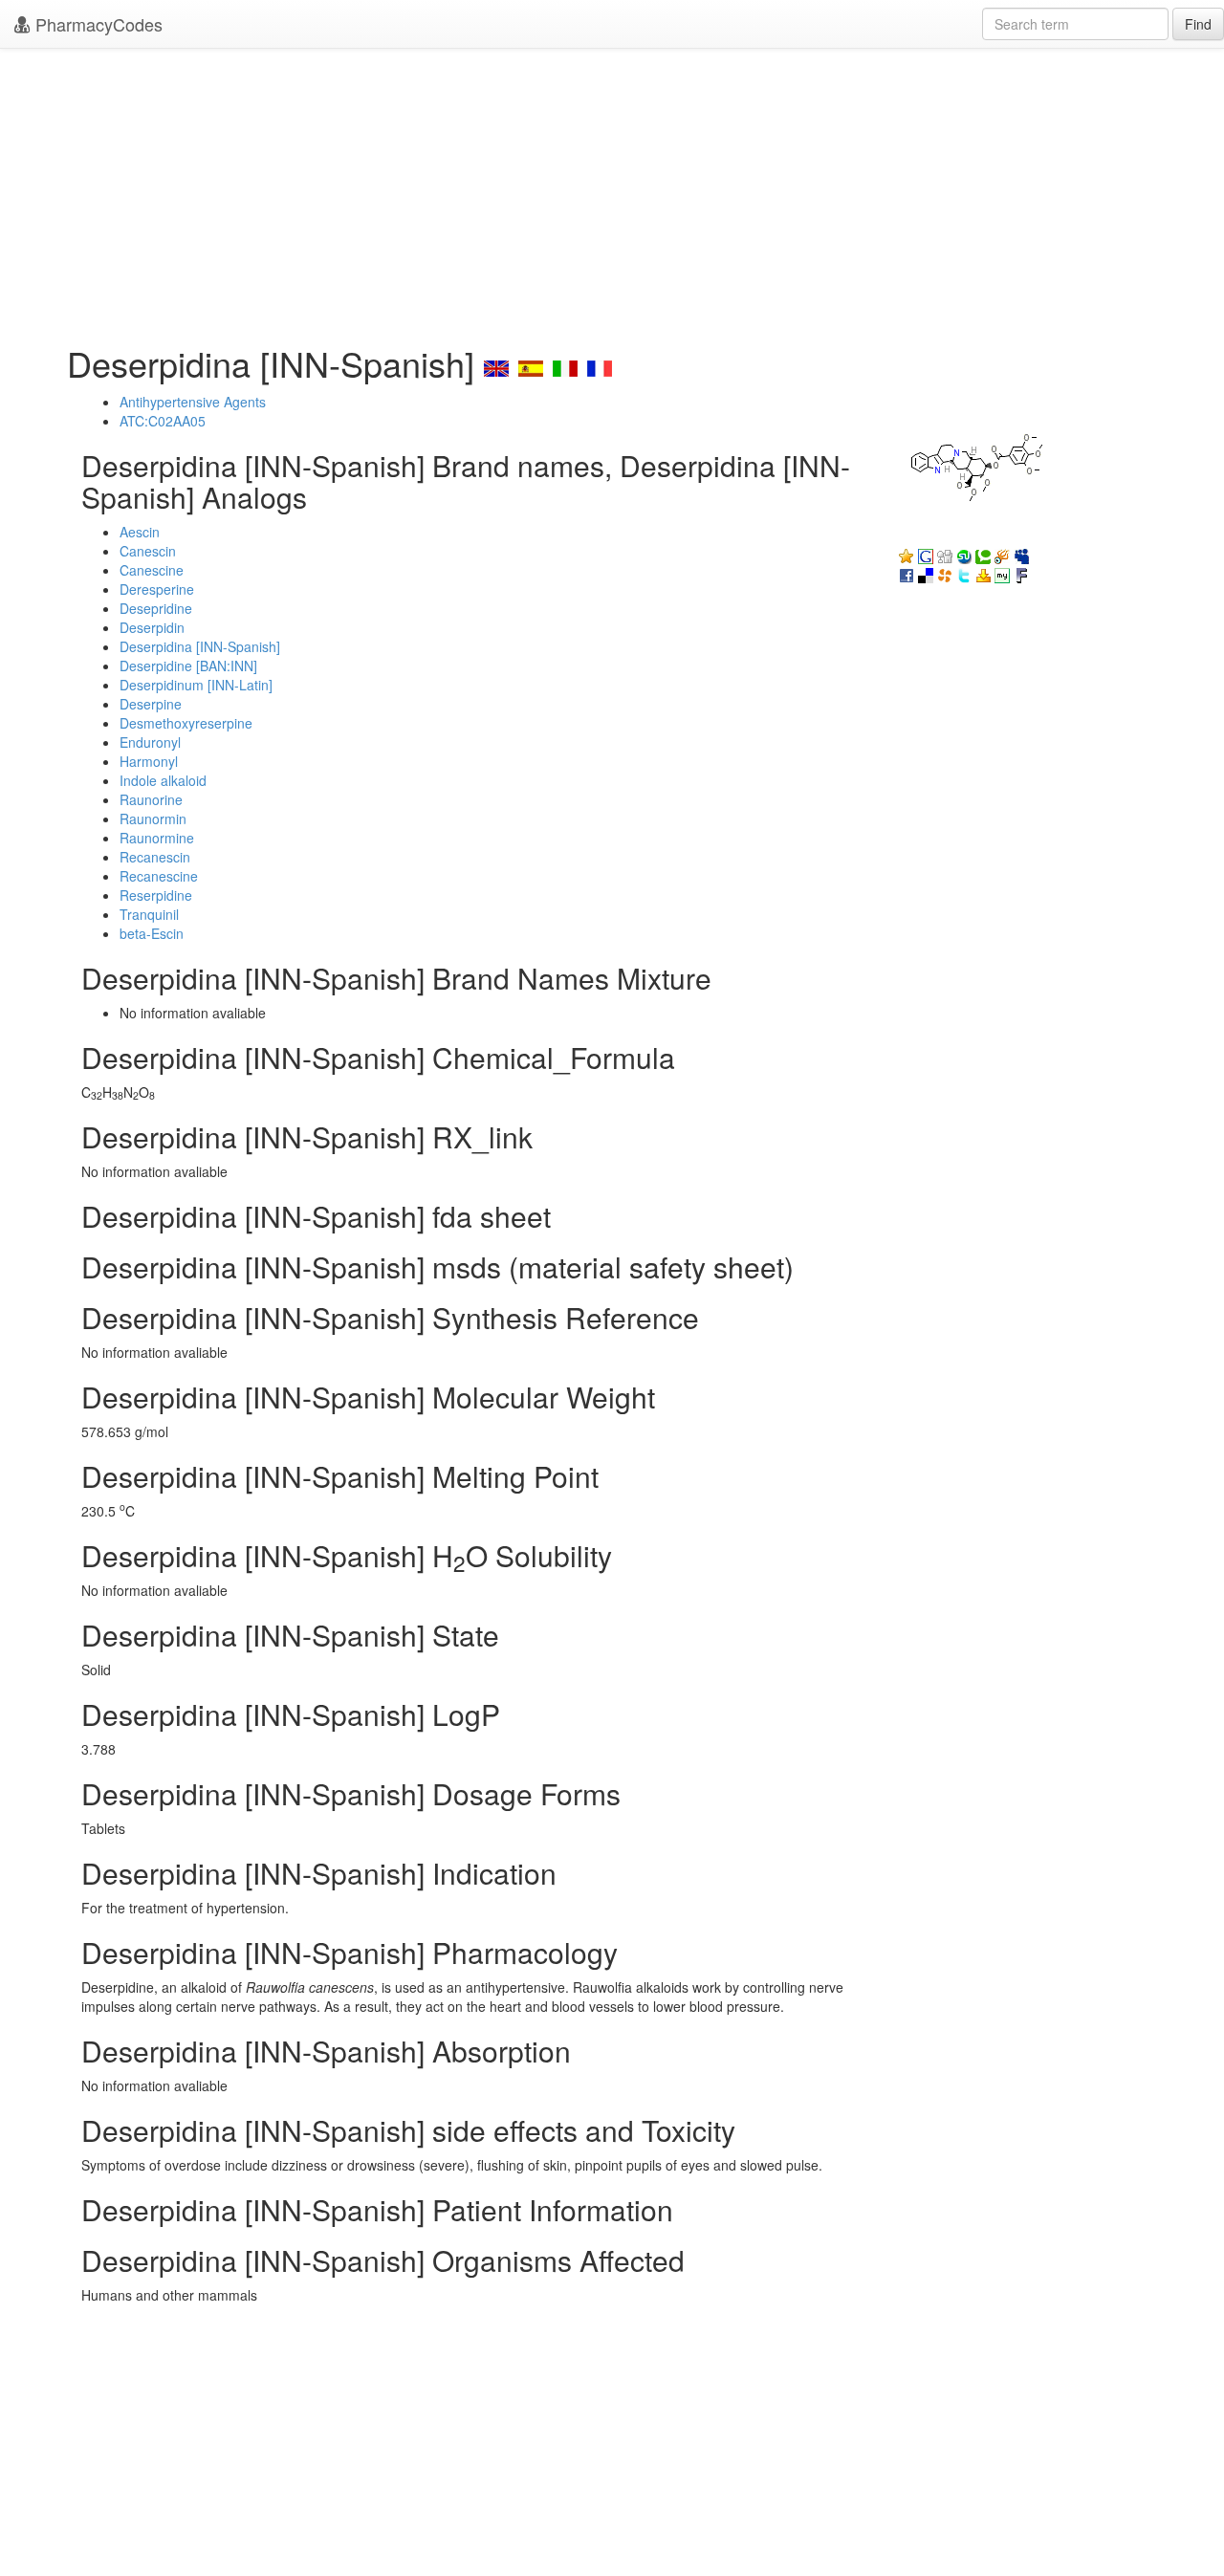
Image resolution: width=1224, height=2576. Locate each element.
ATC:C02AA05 (163, 421)
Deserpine (151, 704)
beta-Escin (152, 933)
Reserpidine (156, 895)
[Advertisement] (612, 191)
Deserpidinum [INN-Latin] (196, 685)
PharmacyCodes (97, 24)
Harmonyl (149, 761)
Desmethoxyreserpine (186, 723)
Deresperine (157, 589)
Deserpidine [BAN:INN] (188, 666)
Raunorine (151, 799)
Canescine (152, 570)
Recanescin (155, 857)
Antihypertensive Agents (193, 402)
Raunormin (153, 819)
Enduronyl (150, 742)
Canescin (148, 551)
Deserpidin (152, 627)
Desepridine (156, 608)
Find (1198, 24)
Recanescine (159, 876)
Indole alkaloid (163, 780)
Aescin (140, 532)
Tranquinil (149, 914)
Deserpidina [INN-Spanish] (200, 646)
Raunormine (157, 838)
